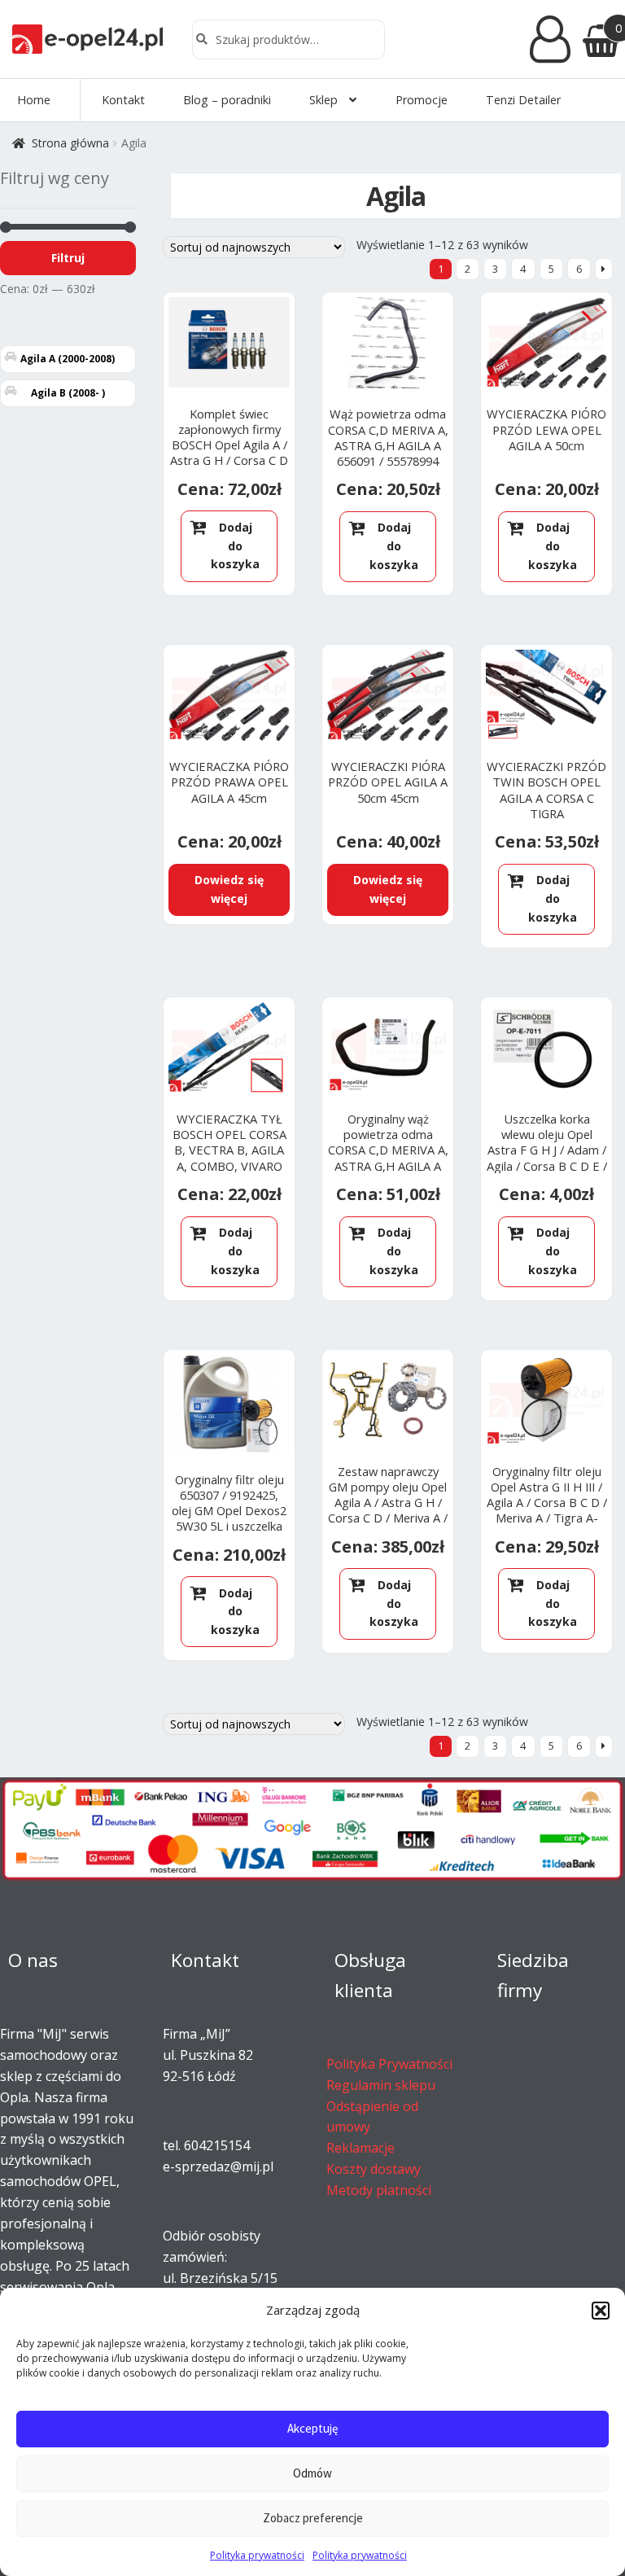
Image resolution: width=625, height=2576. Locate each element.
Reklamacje (361, 2148)
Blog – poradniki (227, 100)
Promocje (422, 100)
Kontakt (123, 100)
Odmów (312, 2473)
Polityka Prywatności (389, 2064)
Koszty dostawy (374, 2169)
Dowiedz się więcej (229, 889)
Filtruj (68, 258)
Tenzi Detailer (523, 100)
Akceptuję (312, 2428)
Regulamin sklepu (381, 2085)
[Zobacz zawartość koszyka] (598, 39)
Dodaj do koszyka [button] (235, 545)
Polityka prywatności (257, 2555)
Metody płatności (379, 2190)
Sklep (323, 100)
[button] (601, 2311)
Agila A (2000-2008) (68, 359)
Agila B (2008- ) (68, 393)
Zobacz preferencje (313, 2518)
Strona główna (70, 143)
